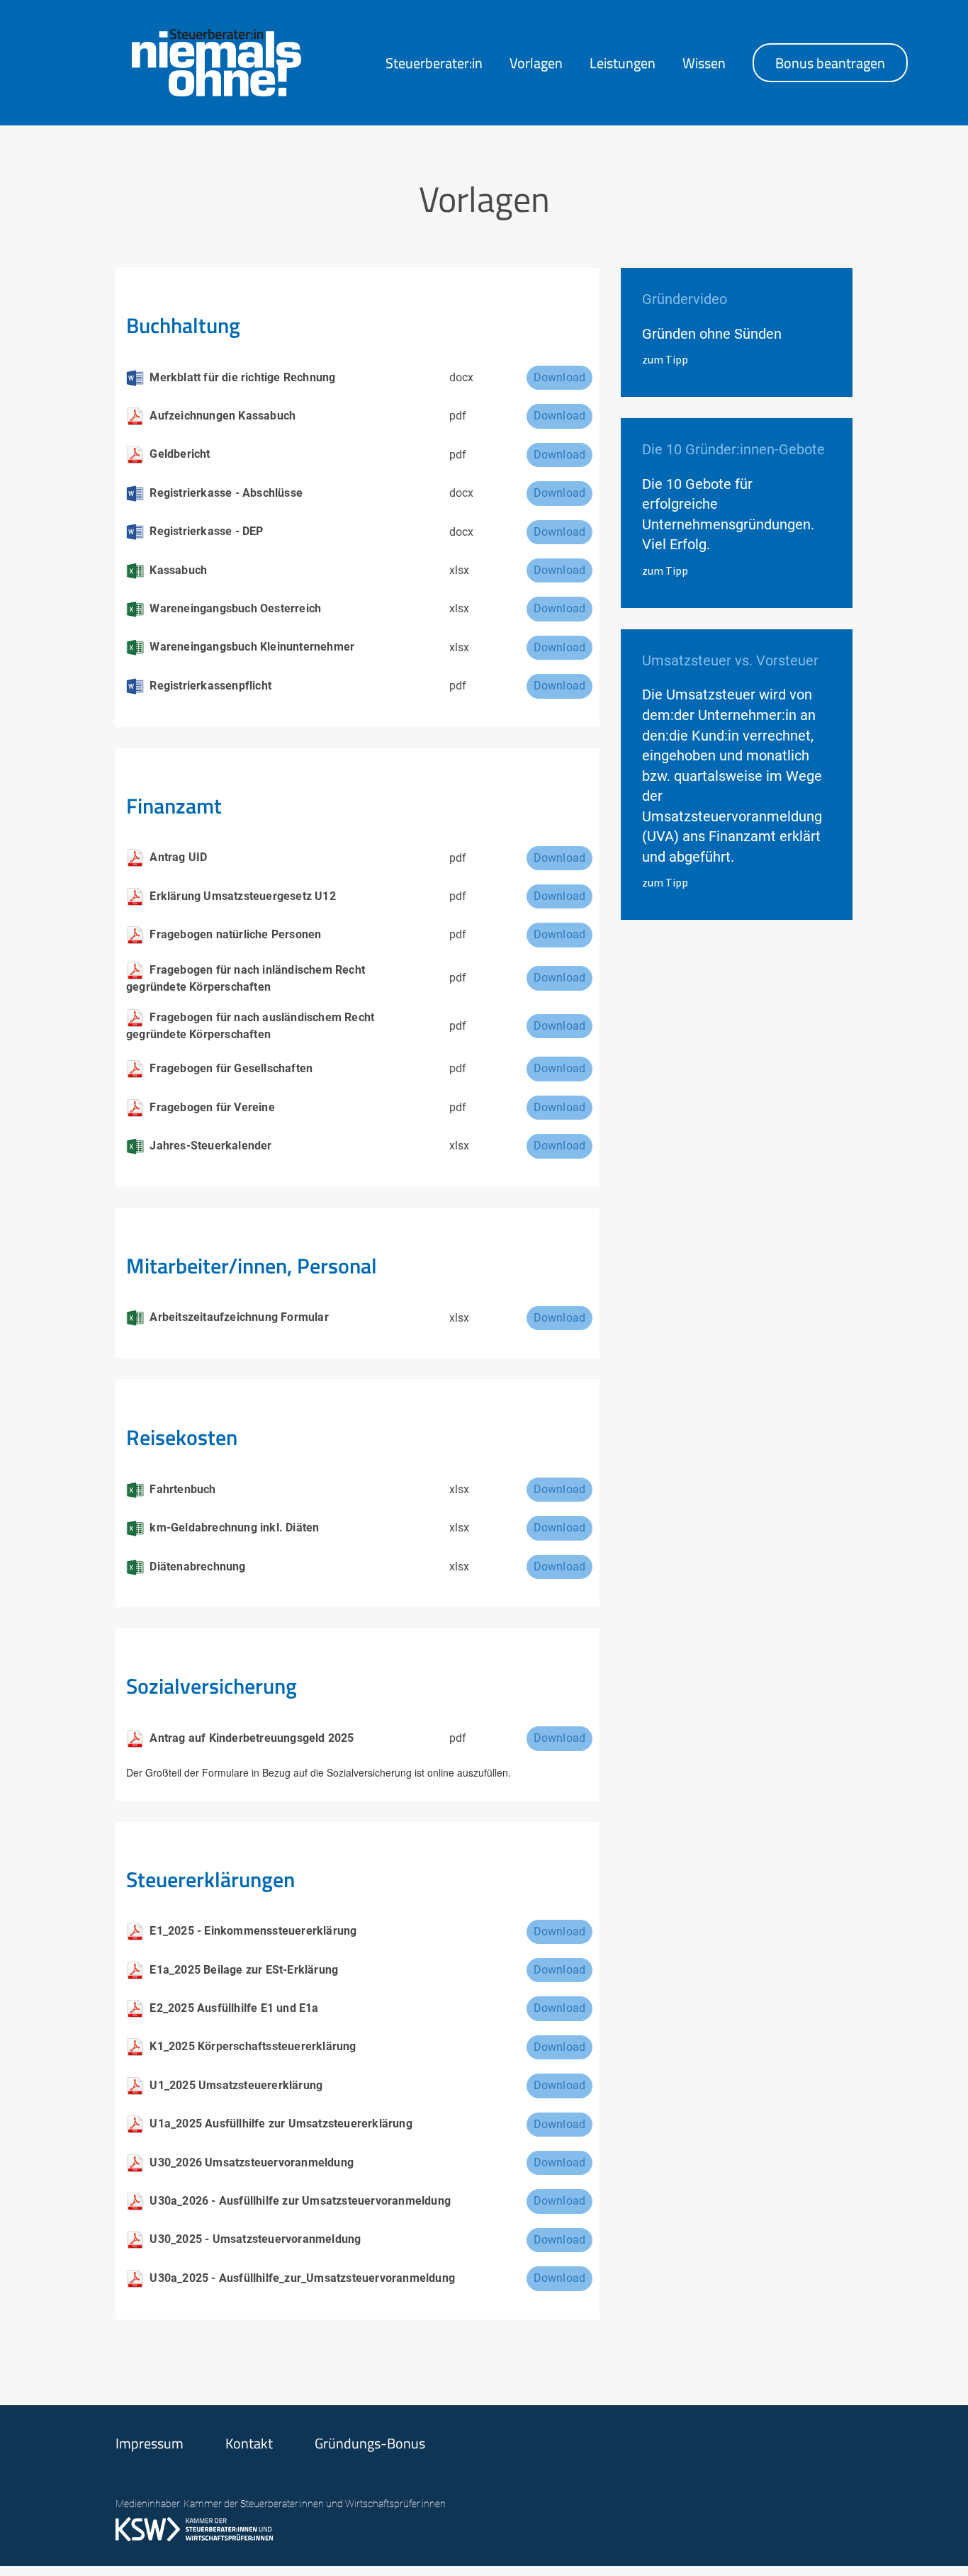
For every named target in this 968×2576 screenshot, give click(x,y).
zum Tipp (665, 359)
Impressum (150, 2443)
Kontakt (249, 2443)
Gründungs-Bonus (370, 2443)
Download (560, 377)
